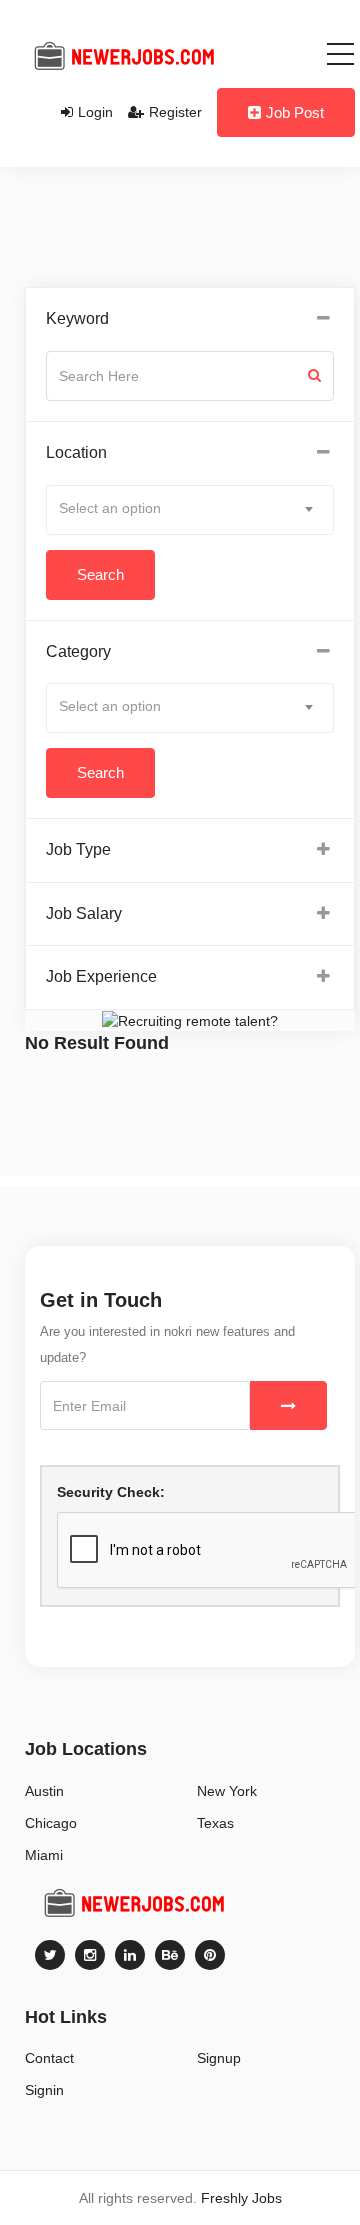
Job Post (295, 112)
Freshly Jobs (241, 2198)
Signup (219, 2058)
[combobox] (190, 510)
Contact (49, 2058)
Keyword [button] (77, 318)
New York (227, 1791)
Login (95, 112)
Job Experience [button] (101, 976)
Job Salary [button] (84, 913)
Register (175, 112)
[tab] (190, 319)
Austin (44, 1791)
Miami (44, 1855)
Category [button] (78, 651)
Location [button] (76, 452)
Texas (215, 1823)
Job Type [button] (78, 849)
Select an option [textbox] (110, 508)
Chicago (51, 1823)
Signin (44, 2090)
